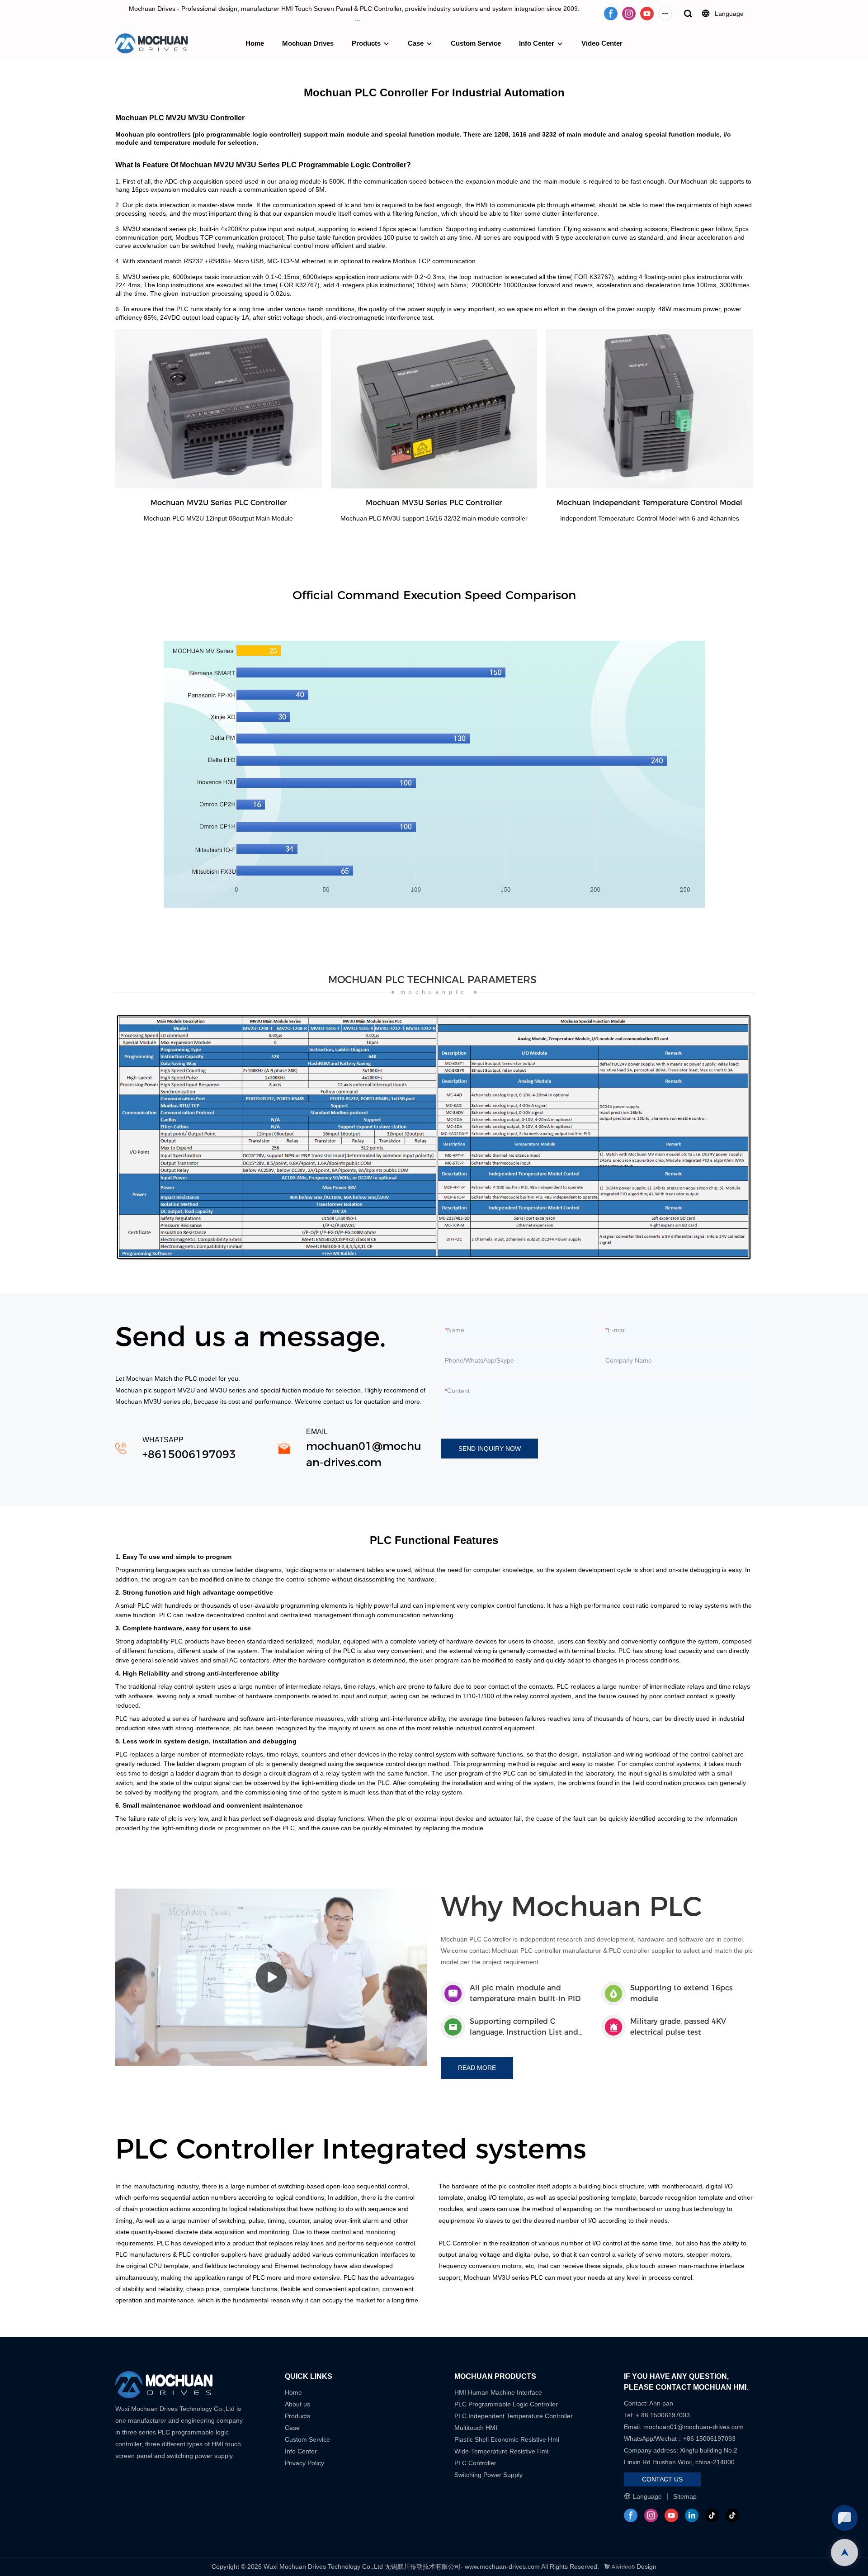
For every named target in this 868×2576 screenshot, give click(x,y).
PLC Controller (475, 2463)
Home (255, 43)
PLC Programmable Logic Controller (506, 2404)
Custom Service (476, 43)
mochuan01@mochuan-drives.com (693, 2427)
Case (416, 43)
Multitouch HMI (476, 2428)
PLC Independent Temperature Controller (514, 2416)
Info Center (537, 43)
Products (366, 43)
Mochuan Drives (308, 43)
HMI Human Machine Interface (498, 2392)
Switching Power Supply (488, 2475)
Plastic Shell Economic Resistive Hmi (507, 2439)
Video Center (602, 43)
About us (297, 2404)
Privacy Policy (304, 2463)
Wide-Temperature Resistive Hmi (502, 2451)
